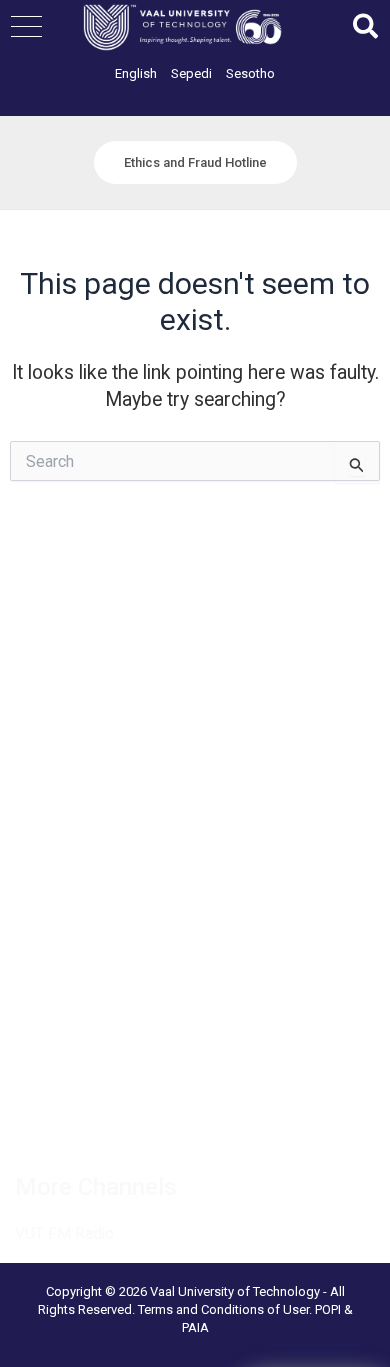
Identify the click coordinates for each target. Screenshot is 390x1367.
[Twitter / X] (70, 1125)
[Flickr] (290, 1125)
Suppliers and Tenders (86, 659)
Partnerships (55, 684)
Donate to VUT (63, 735)
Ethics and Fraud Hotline (93, 760)
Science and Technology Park (111, 982)
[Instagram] (158, 1125)
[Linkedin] (114, 1125)
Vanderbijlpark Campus (89, 932)
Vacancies (48, 634)
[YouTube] (246, 1125)
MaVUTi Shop (59, 709)
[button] (26, 26)
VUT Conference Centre (92, 957)
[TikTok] (202, 1125)
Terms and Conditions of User (223, 1309)
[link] (136, 73)
